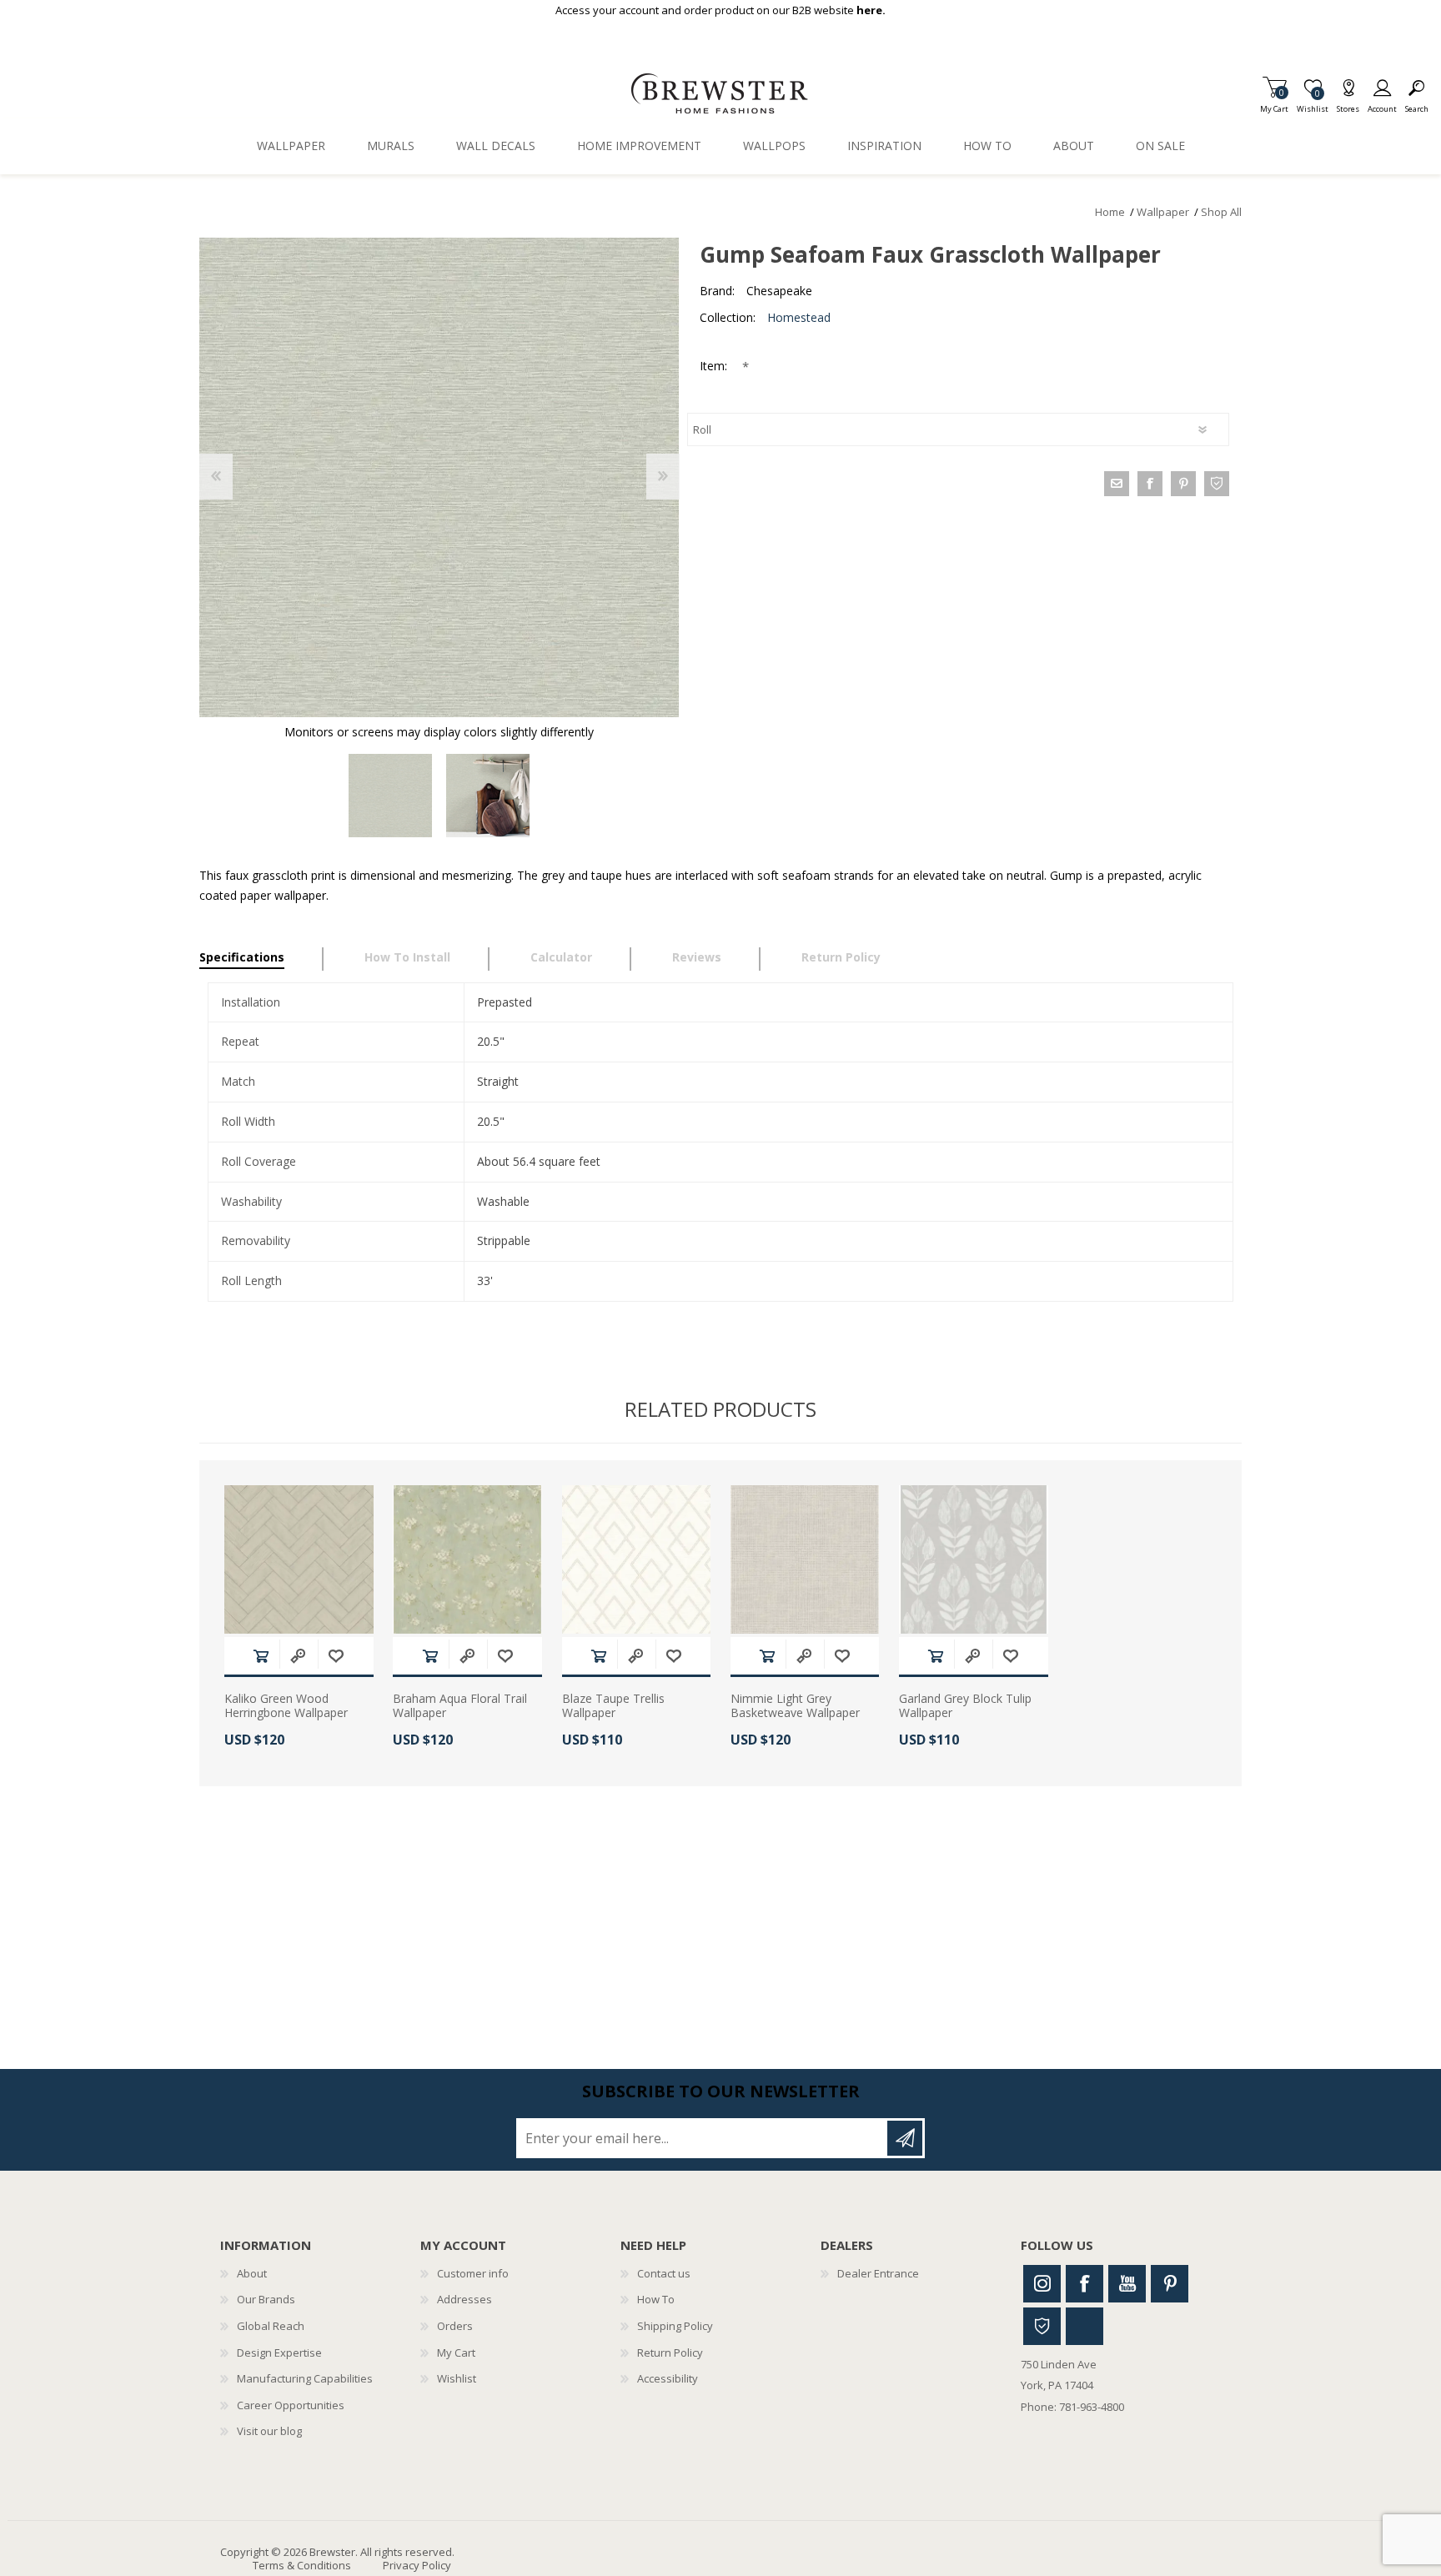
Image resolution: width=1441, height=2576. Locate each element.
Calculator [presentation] (561, 957)
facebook (1150, 484)
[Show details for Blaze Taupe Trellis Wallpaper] (637, 1560)
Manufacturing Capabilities (305, 2378)
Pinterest (1170, 2284)
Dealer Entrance (878, 2273)
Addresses (464, 2299)
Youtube (1127, 2284)
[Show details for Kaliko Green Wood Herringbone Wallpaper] (299, 1560)
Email (1117, 484)
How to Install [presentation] (407, 957)
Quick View (298, 1656)
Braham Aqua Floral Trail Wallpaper (460, 1706)
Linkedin (1085, 2326)
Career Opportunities (291, 2405)
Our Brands (266, 2299)
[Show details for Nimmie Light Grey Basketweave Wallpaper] (805, 1560)
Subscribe (905, 2138)
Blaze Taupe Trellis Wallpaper (613, 1706)
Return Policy (670, 2353)
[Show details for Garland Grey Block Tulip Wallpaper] (974, 1560)
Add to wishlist (336, 1656)
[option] (391, 796)
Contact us (664, 2273)
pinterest (1183, 484)
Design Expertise (279, 2353)
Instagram (1042, 2284)
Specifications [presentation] (242, 957)
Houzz (1042, 2326)
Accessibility (668, 2378)
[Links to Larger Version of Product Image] (439, 477)
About (252, 2273)
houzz (1217, 484)
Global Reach (271, 2326)
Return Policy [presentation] (841, 957)
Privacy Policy (417, 2565)
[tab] (261, 959)
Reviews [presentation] (697, 957)
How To (656, 2299)
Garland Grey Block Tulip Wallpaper (965, 1706)
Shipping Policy (675, 2326)
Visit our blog (269, 2431)
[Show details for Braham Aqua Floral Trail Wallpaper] (467, 1560)
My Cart (1274, 104)
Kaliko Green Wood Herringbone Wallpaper (286, 1706)
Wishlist (457, 2378)
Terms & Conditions (302, 2565)
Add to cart (261, 1656)
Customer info (473, 2273)
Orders (455, 2326)
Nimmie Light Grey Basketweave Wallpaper (795, 1706)
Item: (715, 366)
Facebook (1085, 2284)
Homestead (799, 317)
